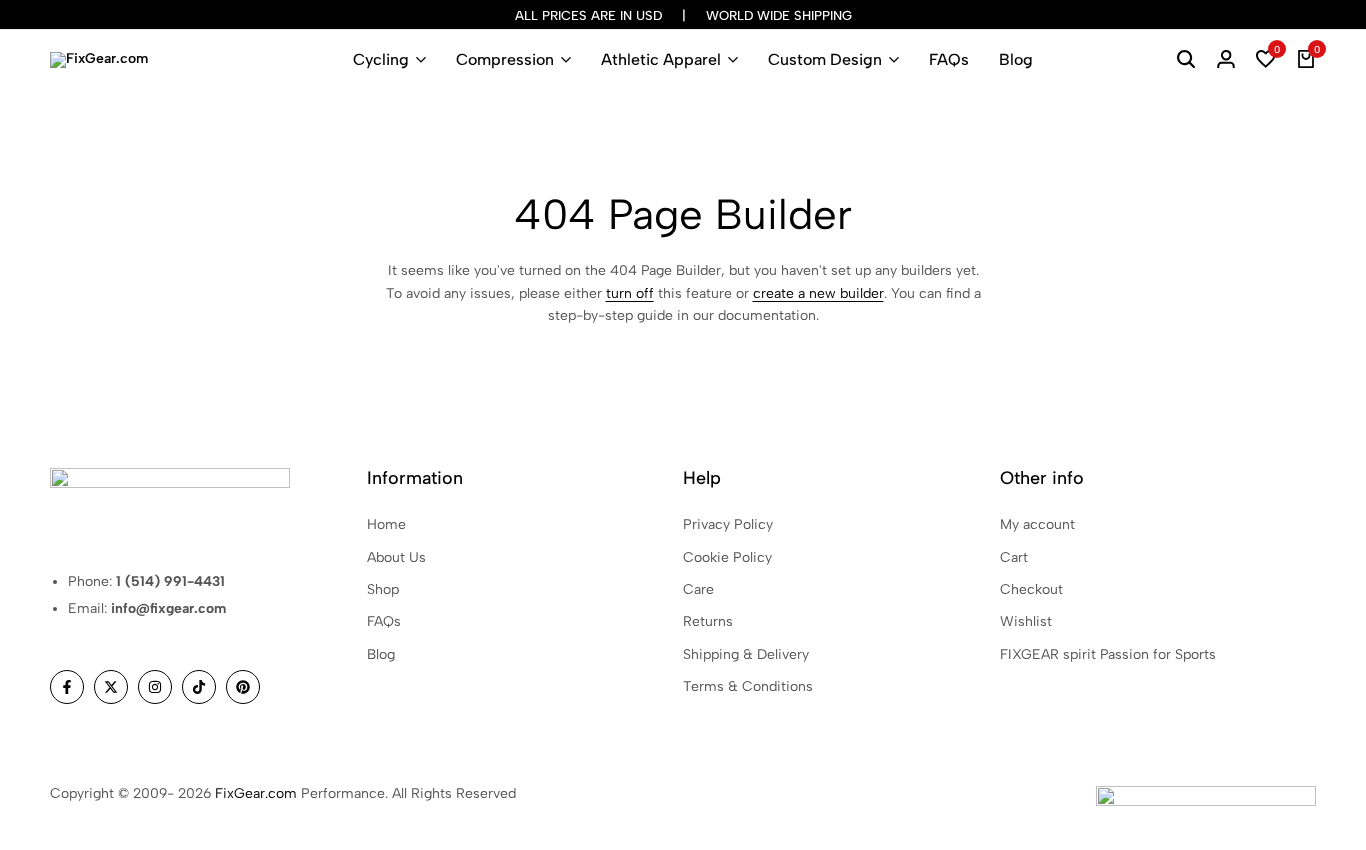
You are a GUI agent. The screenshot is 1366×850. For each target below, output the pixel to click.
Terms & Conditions (748, 686)
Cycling (381, 59)
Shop (383, 589)
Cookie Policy (727, 557)
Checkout (1031, 589)
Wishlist (1026, 621)
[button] (1266, 60)
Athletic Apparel (661, 59)
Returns (708, 621)
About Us (396, 557)
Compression (505, 59)
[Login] (1226, 60)
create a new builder (818, 293)
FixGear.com (256, 793)
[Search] (1186, 60)
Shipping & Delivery (746, 654)
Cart (1014, 557)
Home (386, 524)
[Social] (67, 687)
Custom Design (825, 59)
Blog (1016, 59)
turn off (630, 293)
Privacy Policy (728, 524)
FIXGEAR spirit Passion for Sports (1108, 654)
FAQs (949, 59)
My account (1037, 524)
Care (698, 589)
